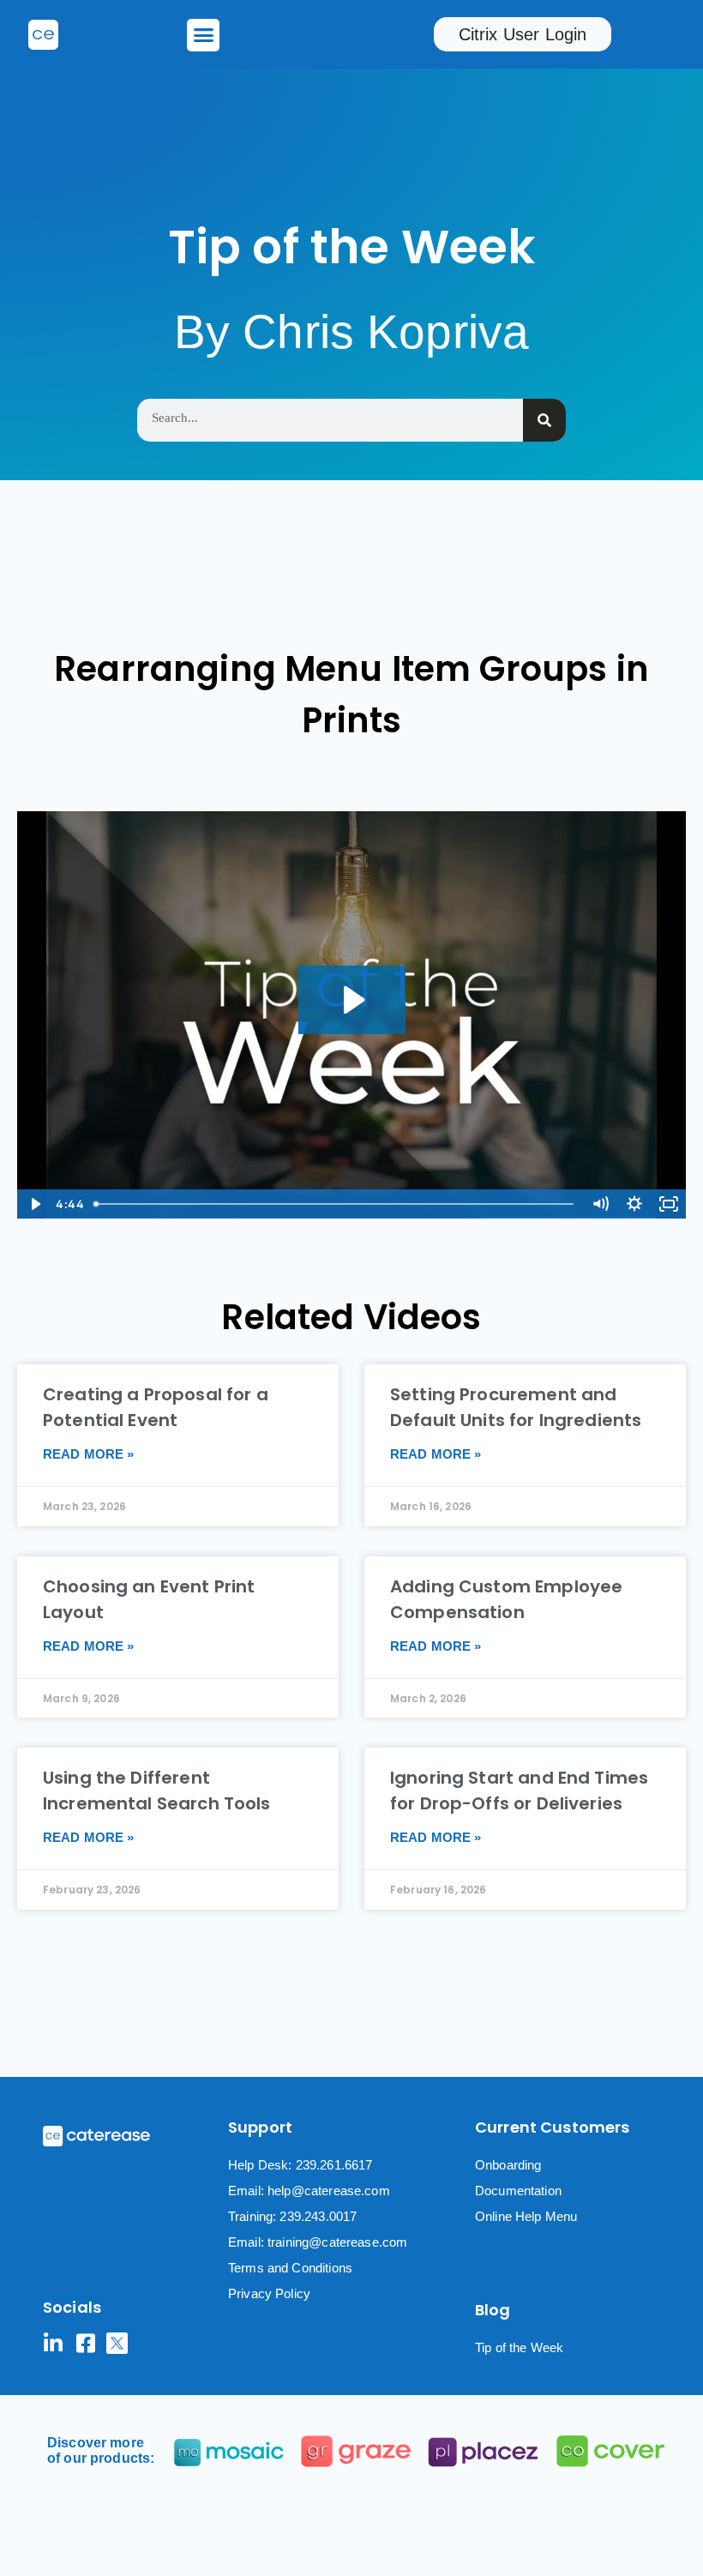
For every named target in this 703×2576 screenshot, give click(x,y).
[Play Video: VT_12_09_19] (352, 1000)
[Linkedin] (54, 2343)
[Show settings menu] (634, 1204)
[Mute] (600, 1204)
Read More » (89, 1454)
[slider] (335, 1204)
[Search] (544, 420)
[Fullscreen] (669, 1204)
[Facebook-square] (85, 2343)
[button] (203, 35)
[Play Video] (34, 1204)
